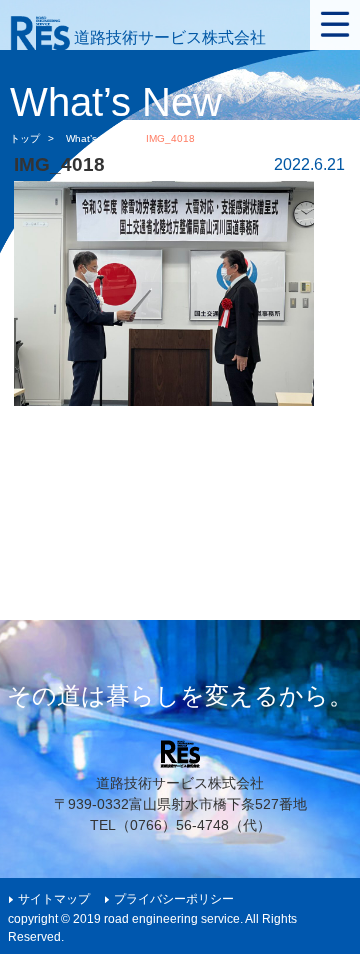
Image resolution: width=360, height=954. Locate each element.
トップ (25, 138)
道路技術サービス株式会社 (168, 37)
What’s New (93, 138)
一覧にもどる (302, 517)
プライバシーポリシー (174, 899)
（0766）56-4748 (172, 825)
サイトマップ (54, 899)
